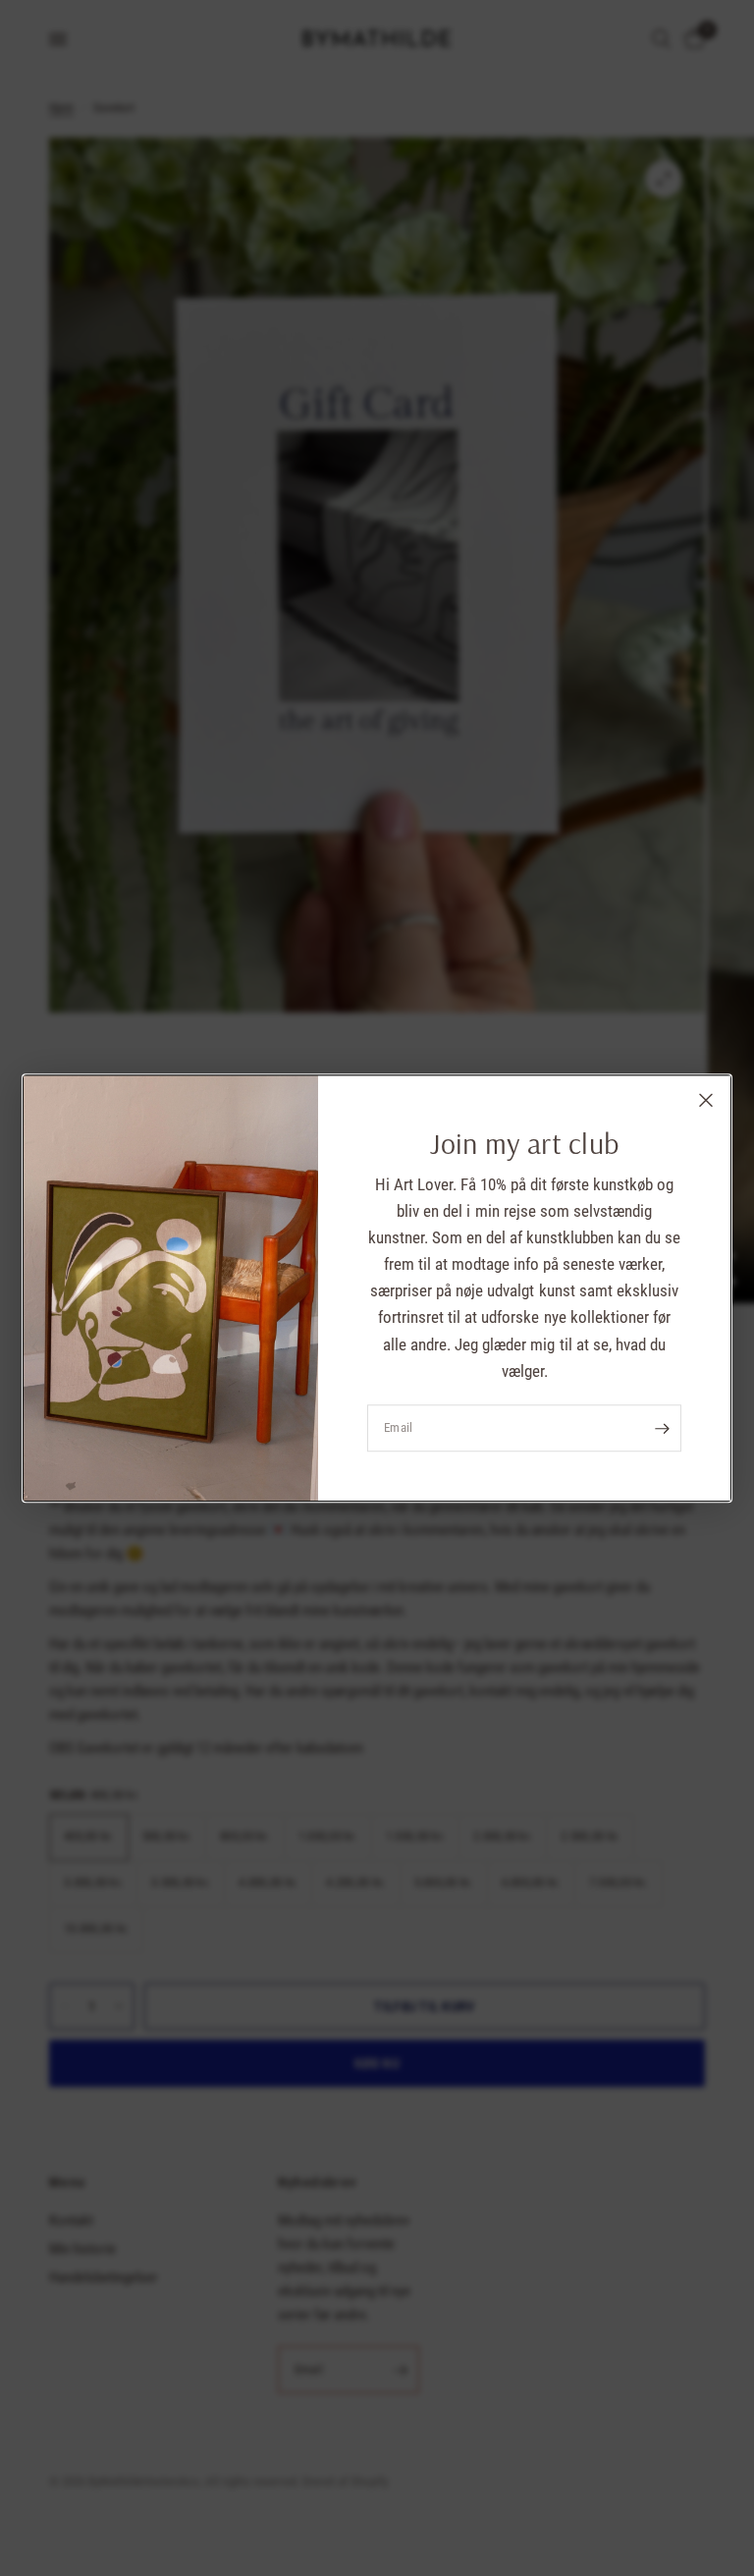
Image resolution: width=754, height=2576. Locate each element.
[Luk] (706, 1100)
